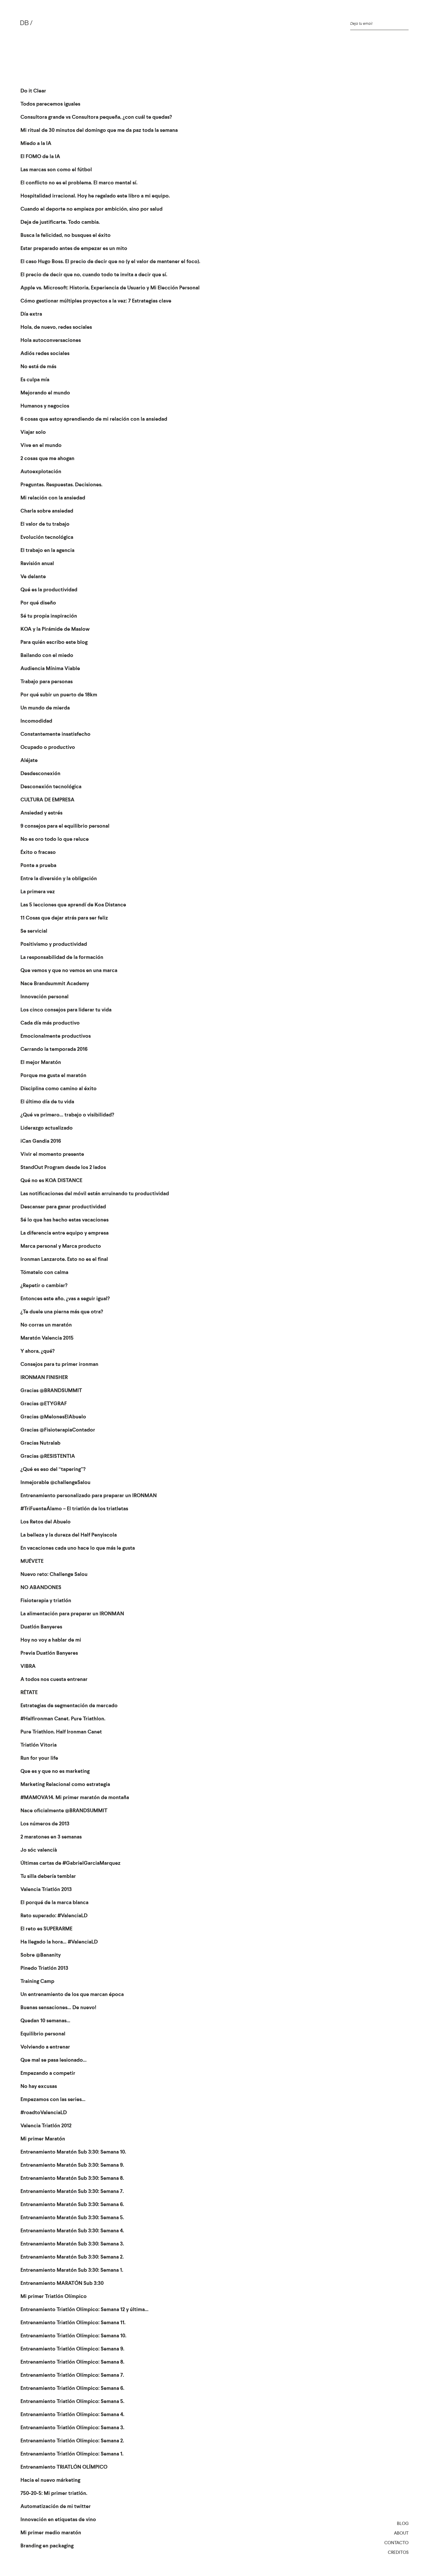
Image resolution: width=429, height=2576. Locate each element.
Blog (403, 2523)
